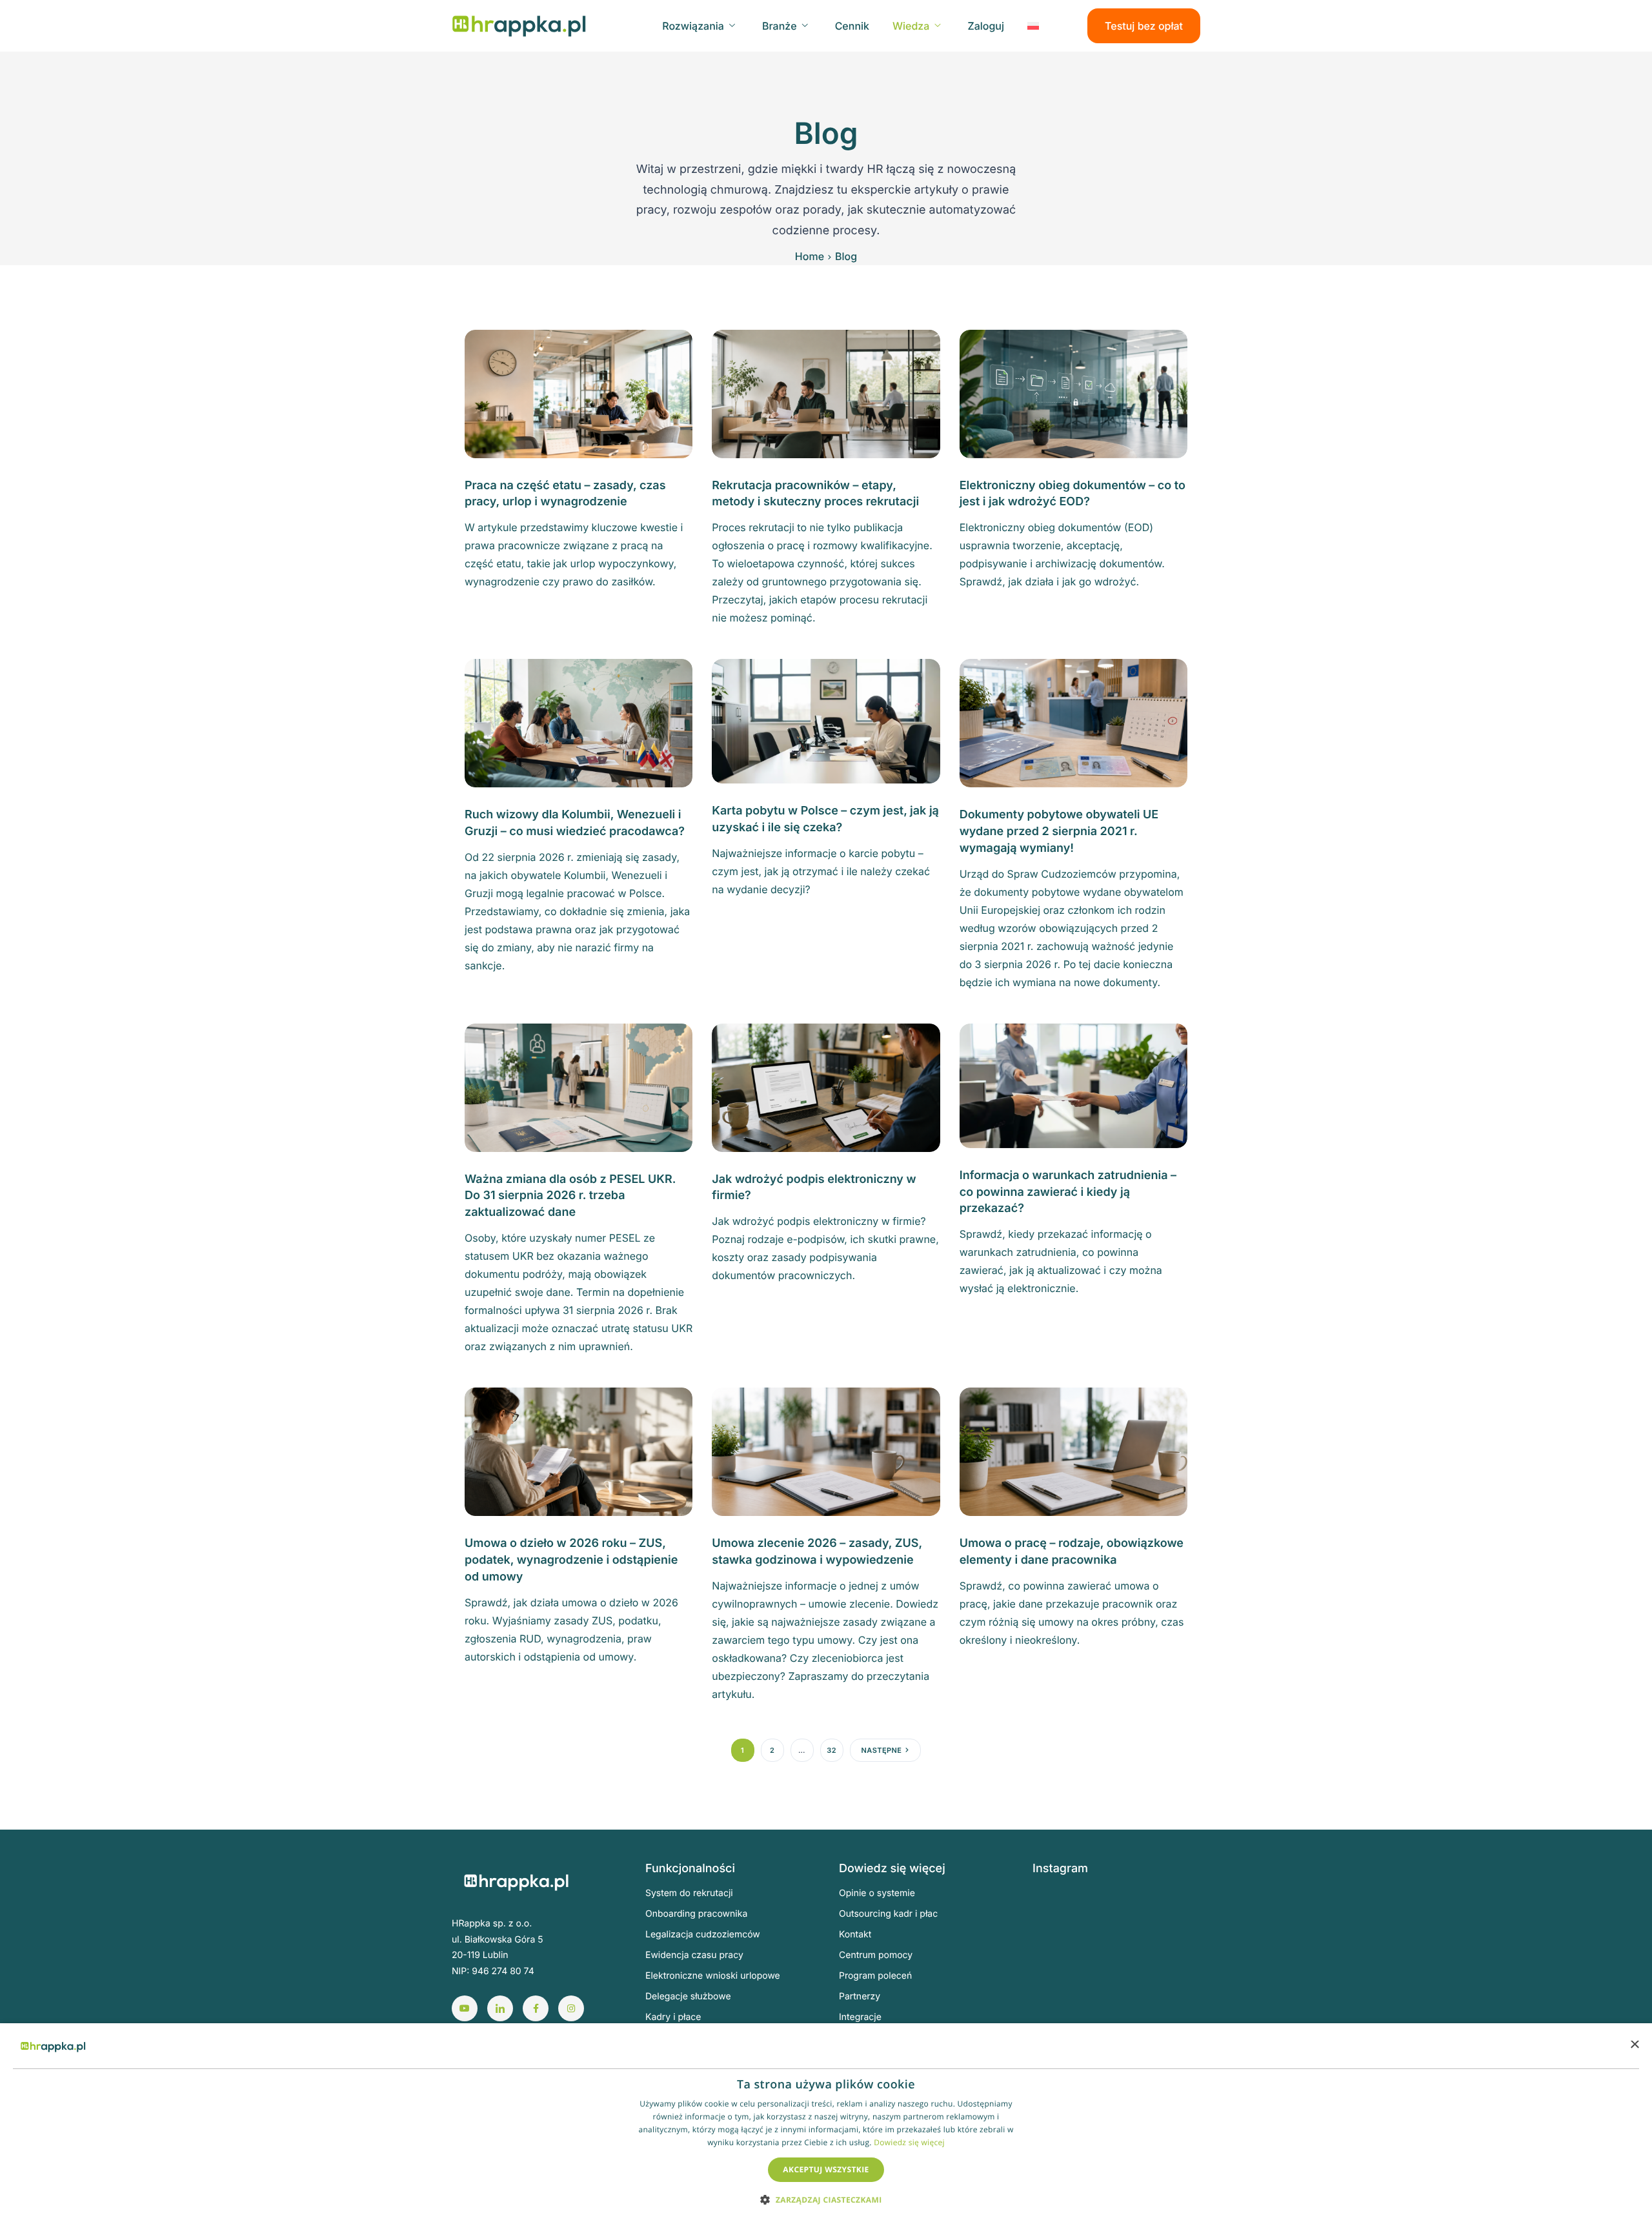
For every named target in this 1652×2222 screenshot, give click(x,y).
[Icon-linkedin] (500, 2008)
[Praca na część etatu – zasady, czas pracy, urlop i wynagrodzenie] (579, 393)
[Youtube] (465, 2008)
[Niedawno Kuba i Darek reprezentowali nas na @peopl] (1061, 2015)
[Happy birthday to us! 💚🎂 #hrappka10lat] (1061, 1980)
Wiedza (911, 26)
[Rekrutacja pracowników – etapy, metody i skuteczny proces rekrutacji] (826, 393)
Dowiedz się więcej (909, 2142)
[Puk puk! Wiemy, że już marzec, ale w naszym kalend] (1061, 1913)
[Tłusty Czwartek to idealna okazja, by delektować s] (1061, 1946)
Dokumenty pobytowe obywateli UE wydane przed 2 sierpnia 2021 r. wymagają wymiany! (1059, 832)
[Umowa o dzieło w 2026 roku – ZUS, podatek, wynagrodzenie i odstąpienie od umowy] (579, 1451)
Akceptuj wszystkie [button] (826, 2169)
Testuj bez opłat (1144, 26)
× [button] (1634, 2045)
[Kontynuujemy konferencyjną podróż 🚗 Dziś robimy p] (1178, 1980)
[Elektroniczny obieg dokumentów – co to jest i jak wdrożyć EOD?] (1073, 393)
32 (831, 1750)
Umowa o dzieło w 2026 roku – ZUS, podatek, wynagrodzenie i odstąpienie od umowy (571, 1560)
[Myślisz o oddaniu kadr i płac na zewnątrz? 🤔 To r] (1119, 1913)
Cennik (852, 26)
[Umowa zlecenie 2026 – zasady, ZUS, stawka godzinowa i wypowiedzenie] (826, 1451)
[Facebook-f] (536, 2008)
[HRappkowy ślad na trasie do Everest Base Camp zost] (1119, 2015)
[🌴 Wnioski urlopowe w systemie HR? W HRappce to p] (1119, 1946)
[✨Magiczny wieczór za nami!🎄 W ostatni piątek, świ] (1119, 1980)
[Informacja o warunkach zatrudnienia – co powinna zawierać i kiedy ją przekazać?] (1073, 1085)
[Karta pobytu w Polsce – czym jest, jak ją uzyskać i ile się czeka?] (826, 720)
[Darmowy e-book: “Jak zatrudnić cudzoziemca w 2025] (1178, 1913)
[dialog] (826, 2123)
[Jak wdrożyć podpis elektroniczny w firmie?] (826, 1087)
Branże (780, 26)
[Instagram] (571, 2008)
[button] (826, 2199)
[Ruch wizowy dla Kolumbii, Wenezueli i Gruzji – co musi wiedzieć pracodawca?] (579, 722)
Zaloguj (986, 26)
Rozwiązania (693, 26)
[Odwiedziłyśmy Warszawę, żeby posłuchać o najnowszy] (1178, 2015)
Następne (882, 1750)
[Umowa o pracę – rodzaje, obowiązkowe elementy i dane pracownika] (1073, 1451)
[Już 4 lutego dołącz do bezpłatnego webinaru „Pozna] (1178, 1946)
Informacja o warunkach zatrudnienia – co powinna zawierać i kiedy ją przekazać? (1068, 1192)
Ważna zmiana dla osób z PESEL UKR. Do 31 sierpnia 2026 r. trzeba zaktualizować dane (570, 1196)
